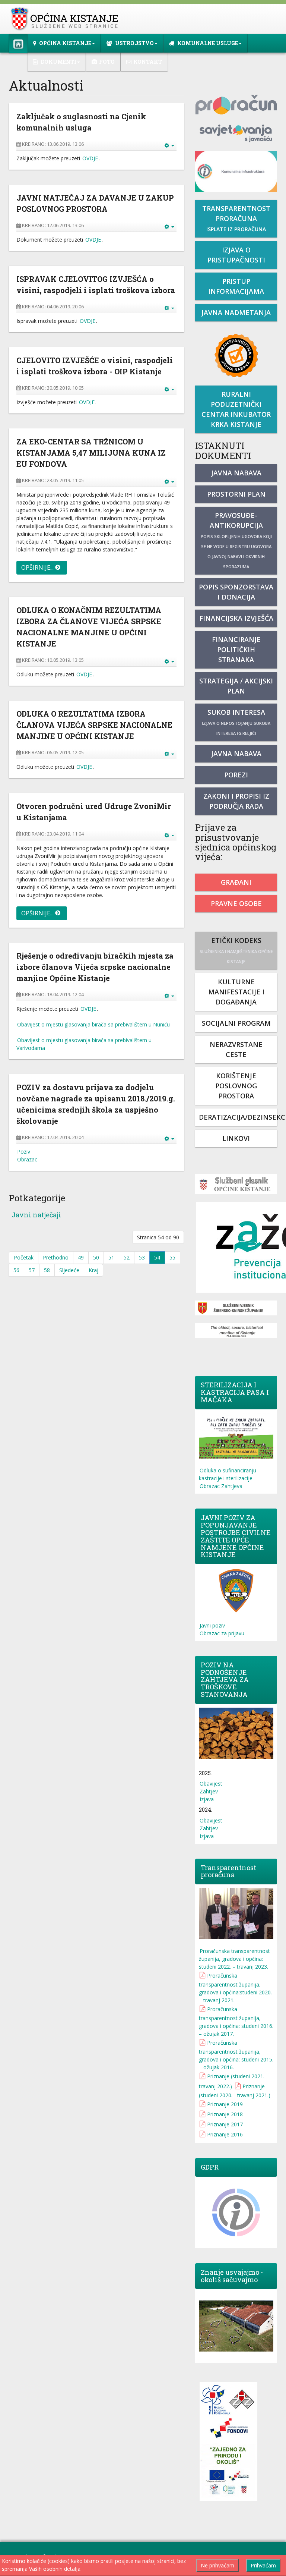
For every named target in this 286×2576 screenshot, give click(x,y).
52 (127, 1257)
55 (172, 1257)
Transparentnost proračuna (236, 218)
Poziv (24, 1152)
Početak (24, 1257)
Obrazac (27, 1159)
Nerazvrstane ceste (236, 1049)
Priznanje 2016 (225, 2134)
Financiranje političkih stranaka (236, 649)
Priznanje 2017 (225, 2124)
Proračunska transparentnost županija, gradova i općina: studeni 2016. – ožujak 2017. (236, 2021)
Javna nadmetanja (236, 312)
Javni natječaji (36, 1215)
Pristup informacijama (236, 286)
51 (111, 1257)
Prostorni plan (236, 494)
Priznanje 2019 (225, 2104)
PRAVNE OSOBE (236, 903)
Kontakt (148, 62)
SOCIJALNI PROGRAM (236, 1023)
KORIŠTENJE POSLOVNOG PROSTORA (236, 1086)
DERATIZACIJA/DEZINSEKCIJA (238, 1117)
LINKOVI (236, 1138)
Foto (107, 62)
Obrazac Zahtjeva (221, 1486)
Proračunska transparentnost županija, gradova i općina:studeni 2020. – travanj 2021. (235, 1988)
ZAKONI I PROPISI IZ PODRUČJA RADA (236, 801)
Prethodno (56, 1257)
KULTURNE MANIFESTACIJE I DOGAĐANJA (236, 992)
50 (96, 1257)
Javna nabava (236, 473)
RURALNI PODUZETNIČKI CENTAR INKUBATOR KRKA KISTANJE (236, 409)
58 (47, 1270)
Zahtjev (209, 1791)
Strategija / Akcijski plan (236, 686)
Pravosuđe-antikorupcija (236, 540)
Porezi (236, 775)
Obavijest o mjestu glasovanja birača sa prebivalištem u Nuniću (93, 1024)
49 (81, 1257)
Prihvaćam (263, 2565)
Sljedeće (69, 1270)
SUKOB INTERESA (236, 722)
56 (16, 1270)
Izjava (207, 1799)
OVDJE (90, 158)
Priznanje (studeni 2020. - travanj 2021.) (235, 2091)
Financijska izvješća (236, 618)
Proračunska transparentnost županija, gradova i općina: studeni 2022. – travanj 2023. (234, 1959)
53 (142, 1257)
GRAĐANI (236, 882)
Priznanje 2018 (225, 2114)
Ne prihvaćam (217, 2565)
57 (32, 1270)
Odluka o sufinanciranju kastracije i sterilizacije (228, 1474)
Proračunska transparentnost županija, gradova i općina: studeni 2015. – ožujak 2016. (236, 2055)
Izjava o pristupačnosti (236, 255)
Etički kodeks (236, 950)
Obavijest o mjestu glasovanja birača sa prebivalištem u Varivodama (84, 1044)
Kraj (93, 1270)
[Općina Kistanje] (66, 19)
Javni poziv (212, 1625)
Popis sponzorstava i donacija (236, 592)
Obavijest (211, 1784)
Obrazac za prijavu (222, 1633)
